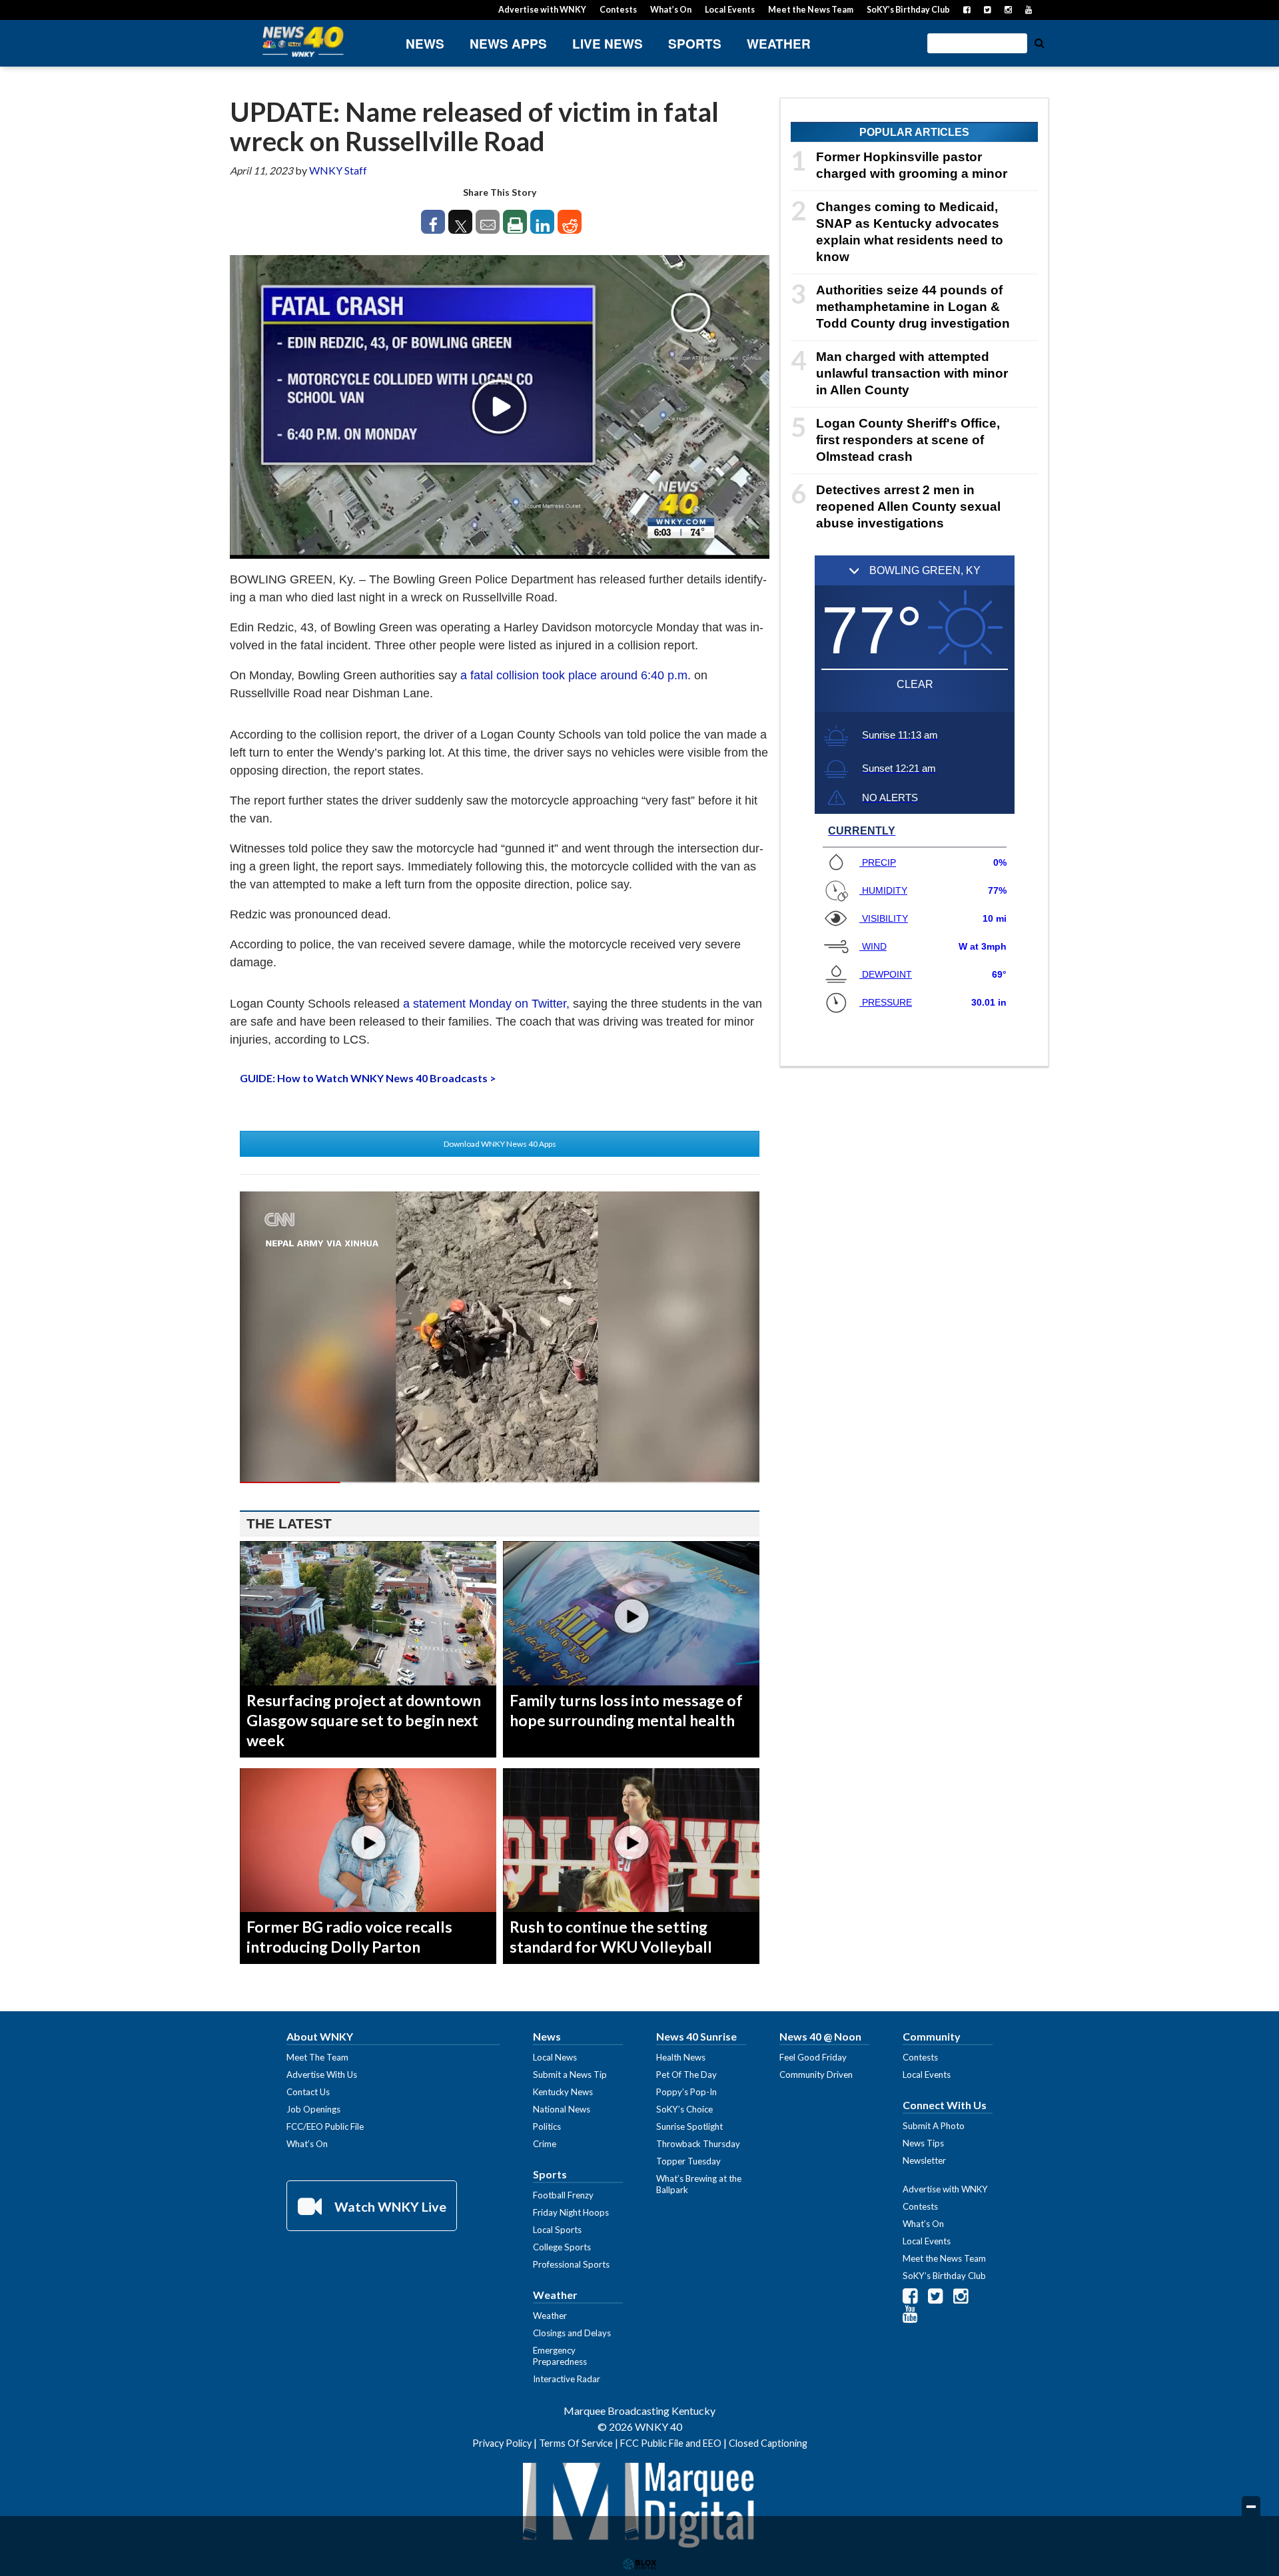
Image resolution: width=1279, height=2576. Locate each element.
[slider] (500, 1482)
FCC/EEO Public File (325, 2126)
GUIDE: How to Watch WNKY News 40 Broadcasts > (368, 1078)
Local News (555, 2057)
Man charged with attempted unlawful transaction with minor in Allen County (912, 373)
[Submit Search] (1039, 42)
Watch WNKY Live (389, 2206)
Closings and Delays (572, 2333)
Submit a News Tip (570, 2075)
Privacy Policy (502, 2443)
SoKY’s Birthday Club (908, 10)
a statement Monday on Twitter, (486, 1004)
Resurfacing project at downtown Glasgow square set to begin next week (364, 1720)
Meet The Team (317, 2057)
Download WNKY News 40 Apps (500, 1144)
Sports (695, 44)
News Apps (508, 44)
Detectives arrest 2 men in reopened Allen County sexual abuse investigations (908, 506)
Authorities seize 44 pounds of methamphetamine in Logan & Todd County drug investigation (913, 307)
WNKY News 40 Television (303, 42)
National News (562, 2109)
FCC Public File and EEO (671, 2443)
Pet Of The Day (686, 2075)
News (425, 44)
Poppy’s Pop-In (686, 2092)
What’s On (671, 10)
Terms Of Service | (580, 2443)
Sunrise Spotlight (689, 2126)
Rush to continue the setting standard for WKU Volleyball (611, 1937)
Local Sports (557, 2230)
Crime (545, 2144)
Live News (608, 44)
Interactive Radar (567, 2379)
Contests (618, 10)
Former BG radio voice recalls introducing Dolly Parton (349, 1937)
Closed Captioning (768, 2443)
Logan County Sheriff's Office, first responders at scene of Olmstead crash (908, 440)
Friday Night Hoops (571, 2212)
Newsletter (924, 2160)
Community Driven (816, 2075)
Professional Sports (571, 2264)
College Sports (562, 2247)
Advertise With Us (322, 2075)
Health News (681, 2057)
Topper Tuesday (688, 2161)
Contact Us (308, 2092)
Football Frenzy (563, 2195)
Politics (547, 2126)
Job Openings (313, 2109)
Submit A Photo (934, 2126)
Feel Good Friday (813, 2057)
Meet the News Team (811, 10)
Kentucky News (563, 2092)
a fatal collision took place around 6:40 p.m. (576, 675)
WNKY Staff (338, 170)
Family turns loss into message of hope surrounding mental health (626, 1710)
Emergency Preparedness (560, 2356)
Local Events (730, 10)
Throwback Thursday (698, 2144)
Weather (779, 44)
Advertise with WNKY (542, 10)
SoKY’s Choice (684, 2109)
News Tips (923, 2143)
